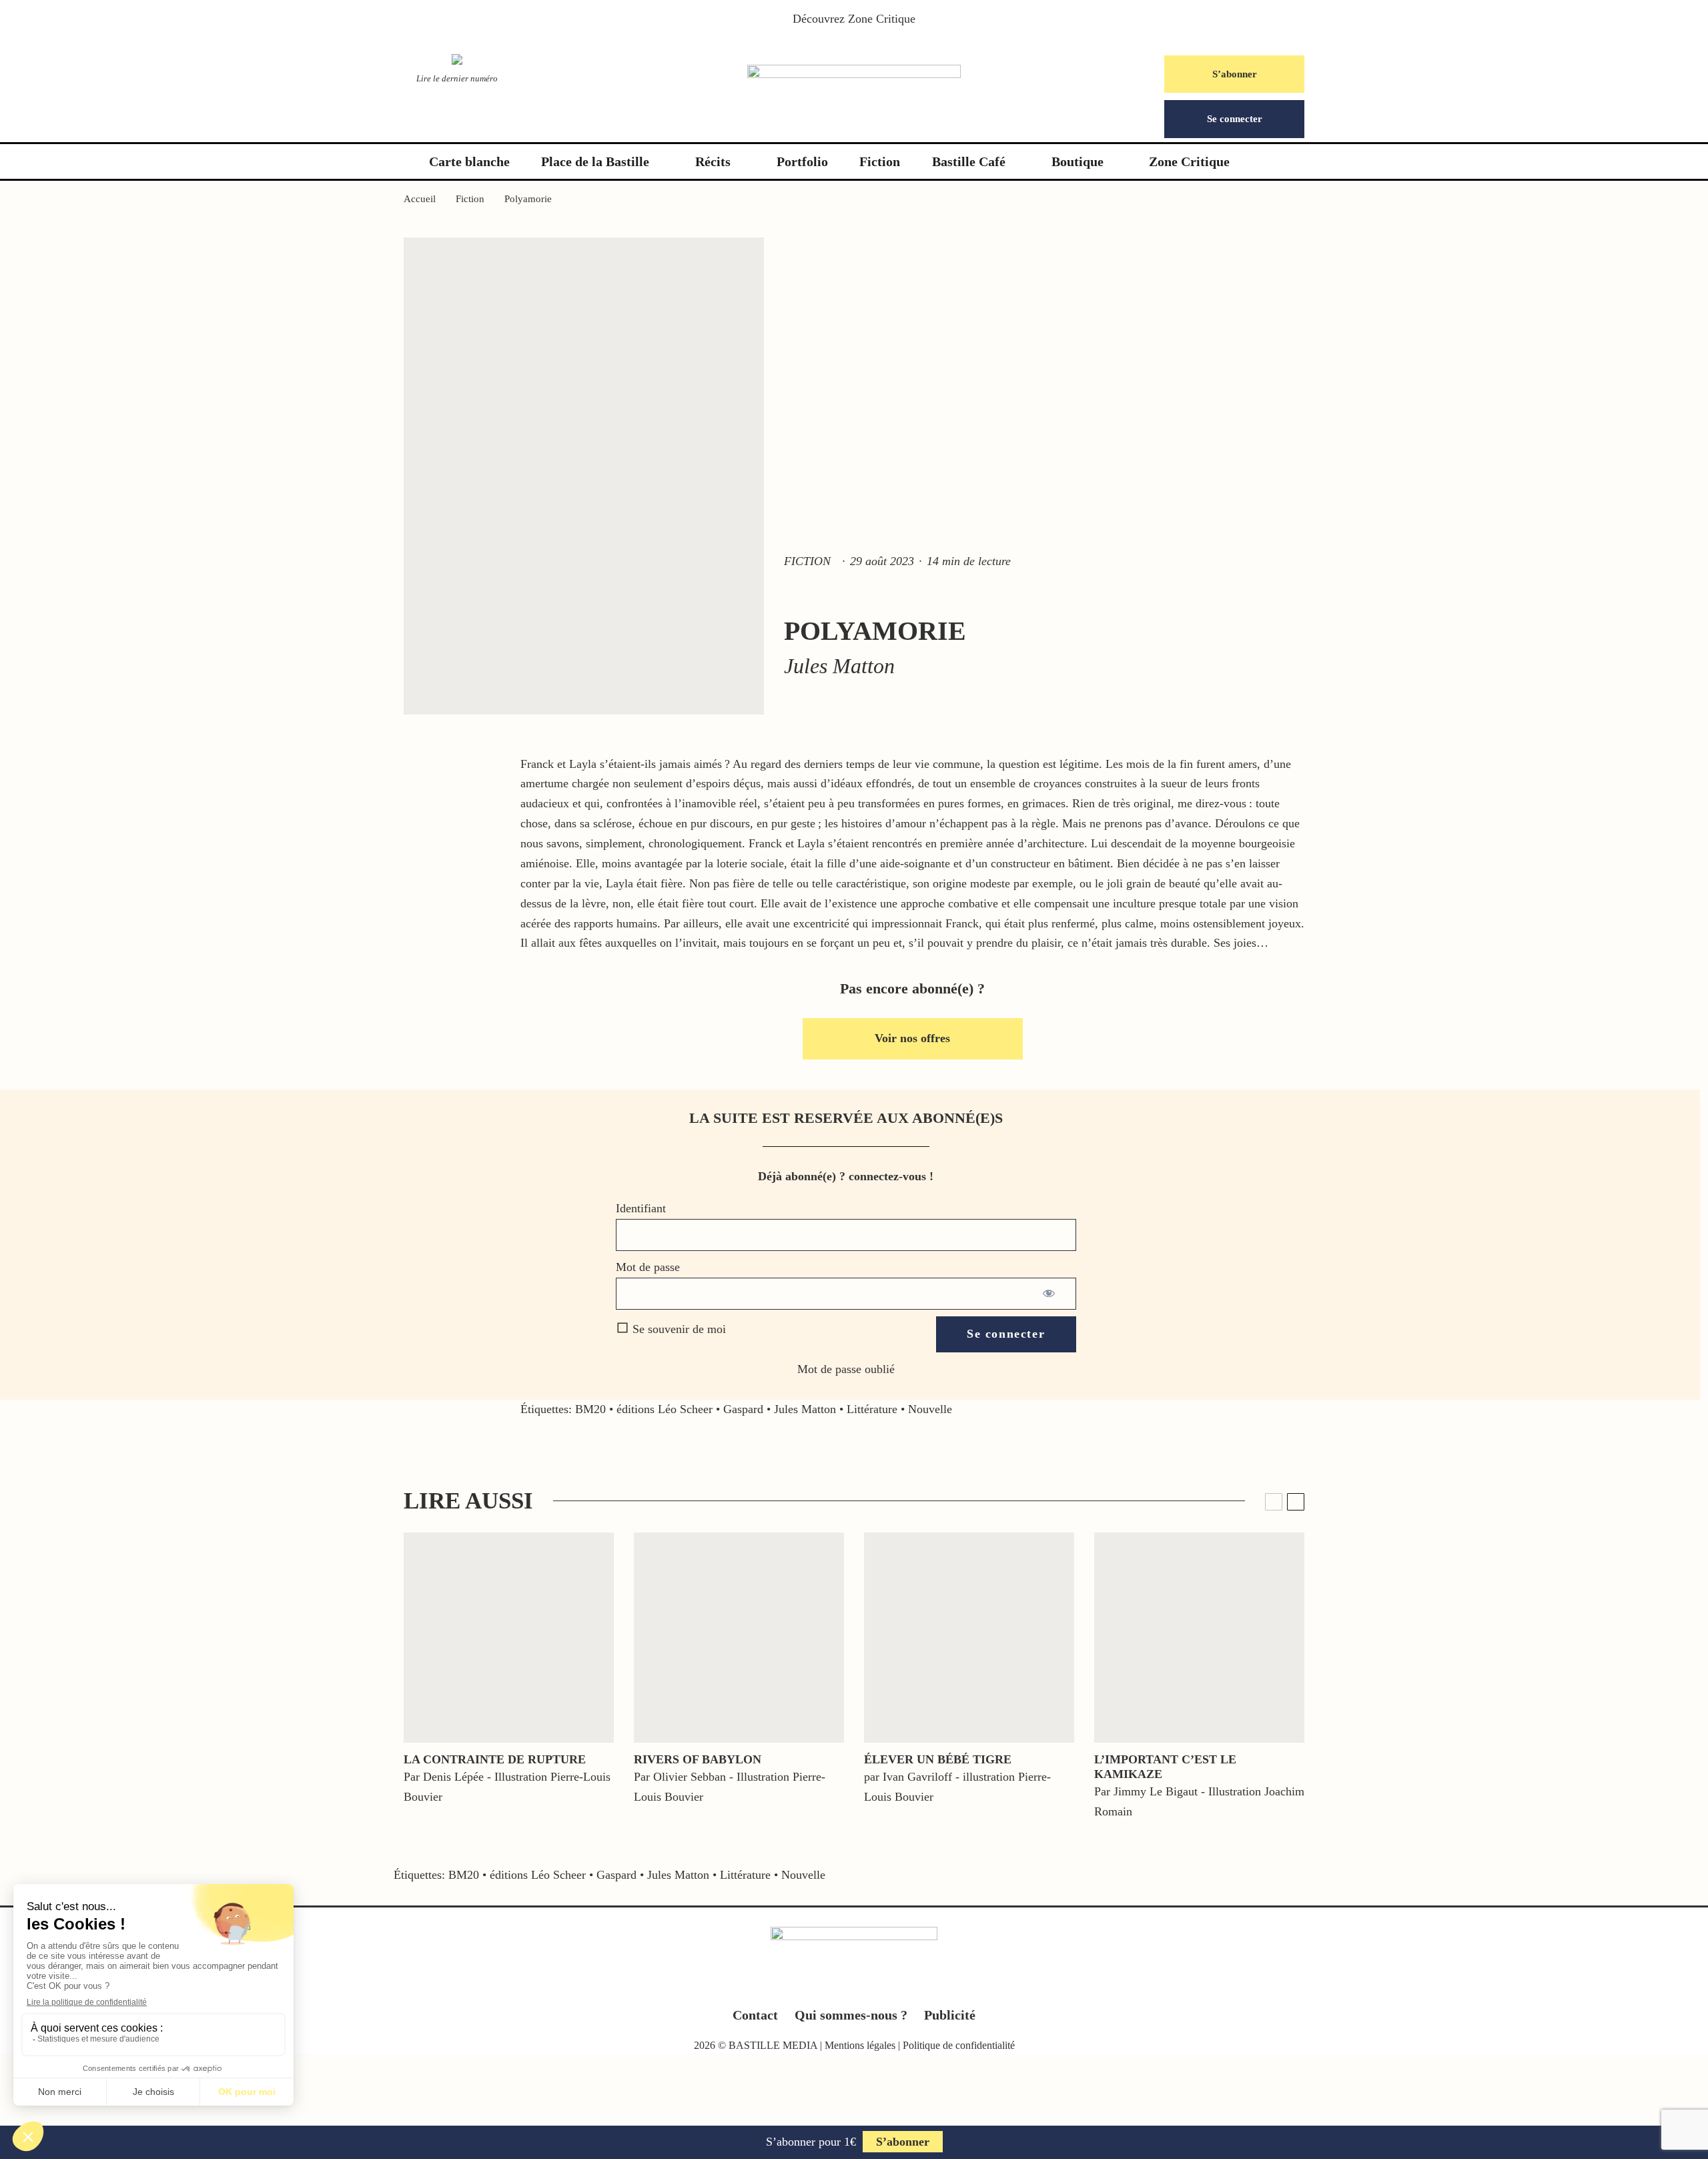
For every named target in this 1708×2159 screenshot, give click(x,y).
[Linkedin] (880, 1986)
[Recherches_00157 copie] (739, 1638)
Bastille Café (969, 161)
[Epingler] (60, 1607)
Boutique (1078, 161)
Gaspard (743, 1409)
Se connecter (1235, 119)
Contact (755, 2015)
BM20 (590, 1409)
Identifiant (641, 1208)
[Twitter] (828, 1986)
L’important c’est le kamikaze (1165, 1767)
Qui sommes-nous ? (851, 2015)
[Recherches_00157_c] (509, 1638)
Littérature (872, 1409)
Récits (713, 161)
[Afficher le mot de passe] (1050, 1294)
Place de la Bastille (595, 161)
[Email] (60, 1668)
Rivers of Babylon (698, 1759)
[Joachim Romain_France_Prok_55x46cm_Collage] (1199, 1638)
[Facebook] (802, 1986)
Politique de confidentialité (959, 2045)
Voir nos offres (912, 1038)
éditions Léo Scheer (665, 1409)
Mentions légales (860, 2045)
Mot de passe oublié (846, 1369)
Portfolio (802, 161)
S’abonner (1235, 74)
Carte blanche (469, 161)
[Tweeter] (60, 1576)
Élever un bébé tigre (938, 1759)
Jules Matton (805, 1409)
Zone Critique (882, 19)
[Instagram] (854, 1986)
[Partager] (60, 1545)
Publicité (950, 2015)
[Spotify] (906, 1986)
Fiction (880, 161)
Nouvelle (930, 1409)
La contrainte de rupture (495, 1759)
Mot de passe (648, 1267)
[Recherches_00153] (969, 1638)
